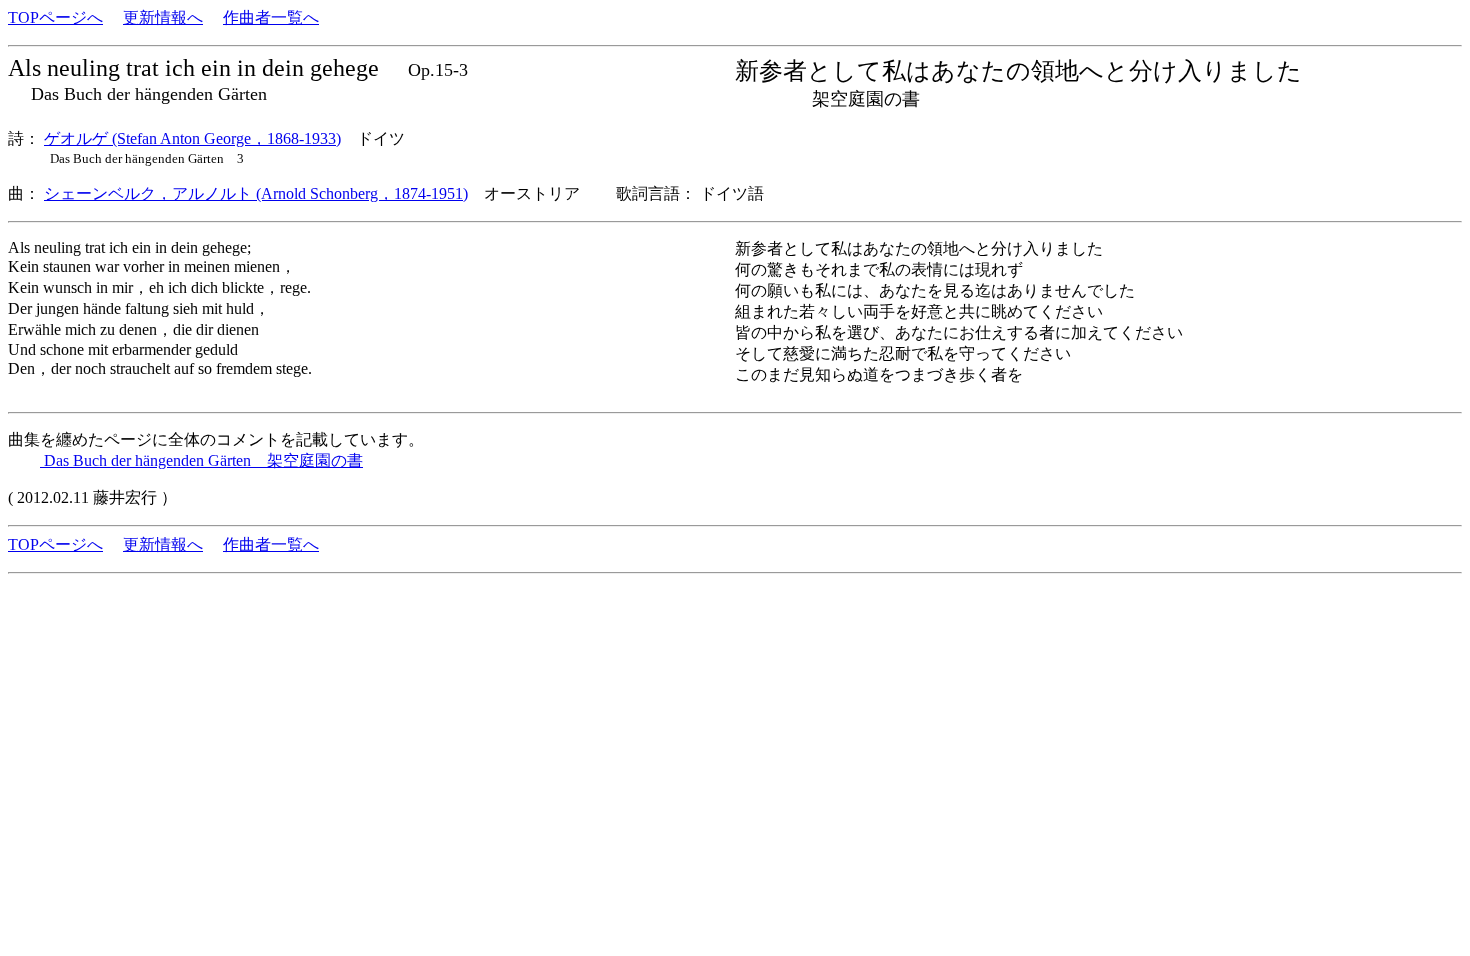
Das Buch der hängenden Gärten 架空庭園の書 (201, 460)
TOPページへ (55, 17)
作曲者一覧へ (271, 17)
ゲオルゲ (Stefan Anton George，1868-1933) (192, 138)
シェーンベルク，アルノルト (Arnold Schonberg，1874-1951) (256, 193)
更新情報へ (163, 17)
